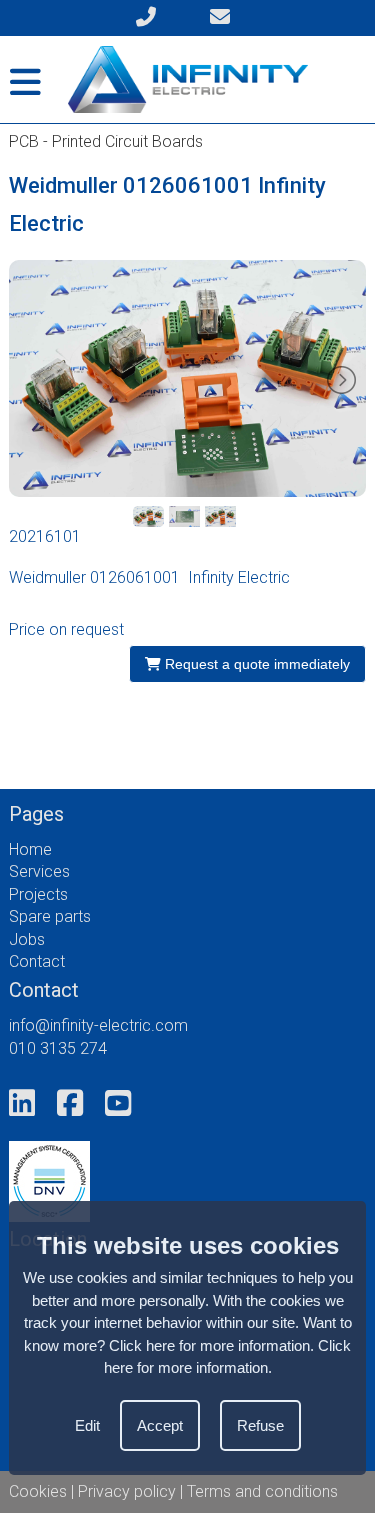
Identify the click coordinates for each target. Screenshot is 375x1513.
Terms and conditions (262, 1491)
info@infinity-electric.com (98, 1025)
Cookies (38, 1491)
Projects (38, 894)
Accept (160, 1425)
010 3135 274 (58, 1048)
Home (30, 849)
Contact (37, 961)
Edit (87, 1425)
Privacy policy (127, 1491)
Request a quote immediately (255, 664)
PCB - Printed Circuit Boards (106, 141)
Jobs (27, 939)
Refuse (260, 1425)
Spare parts (50, 916)
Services (39, 871)
